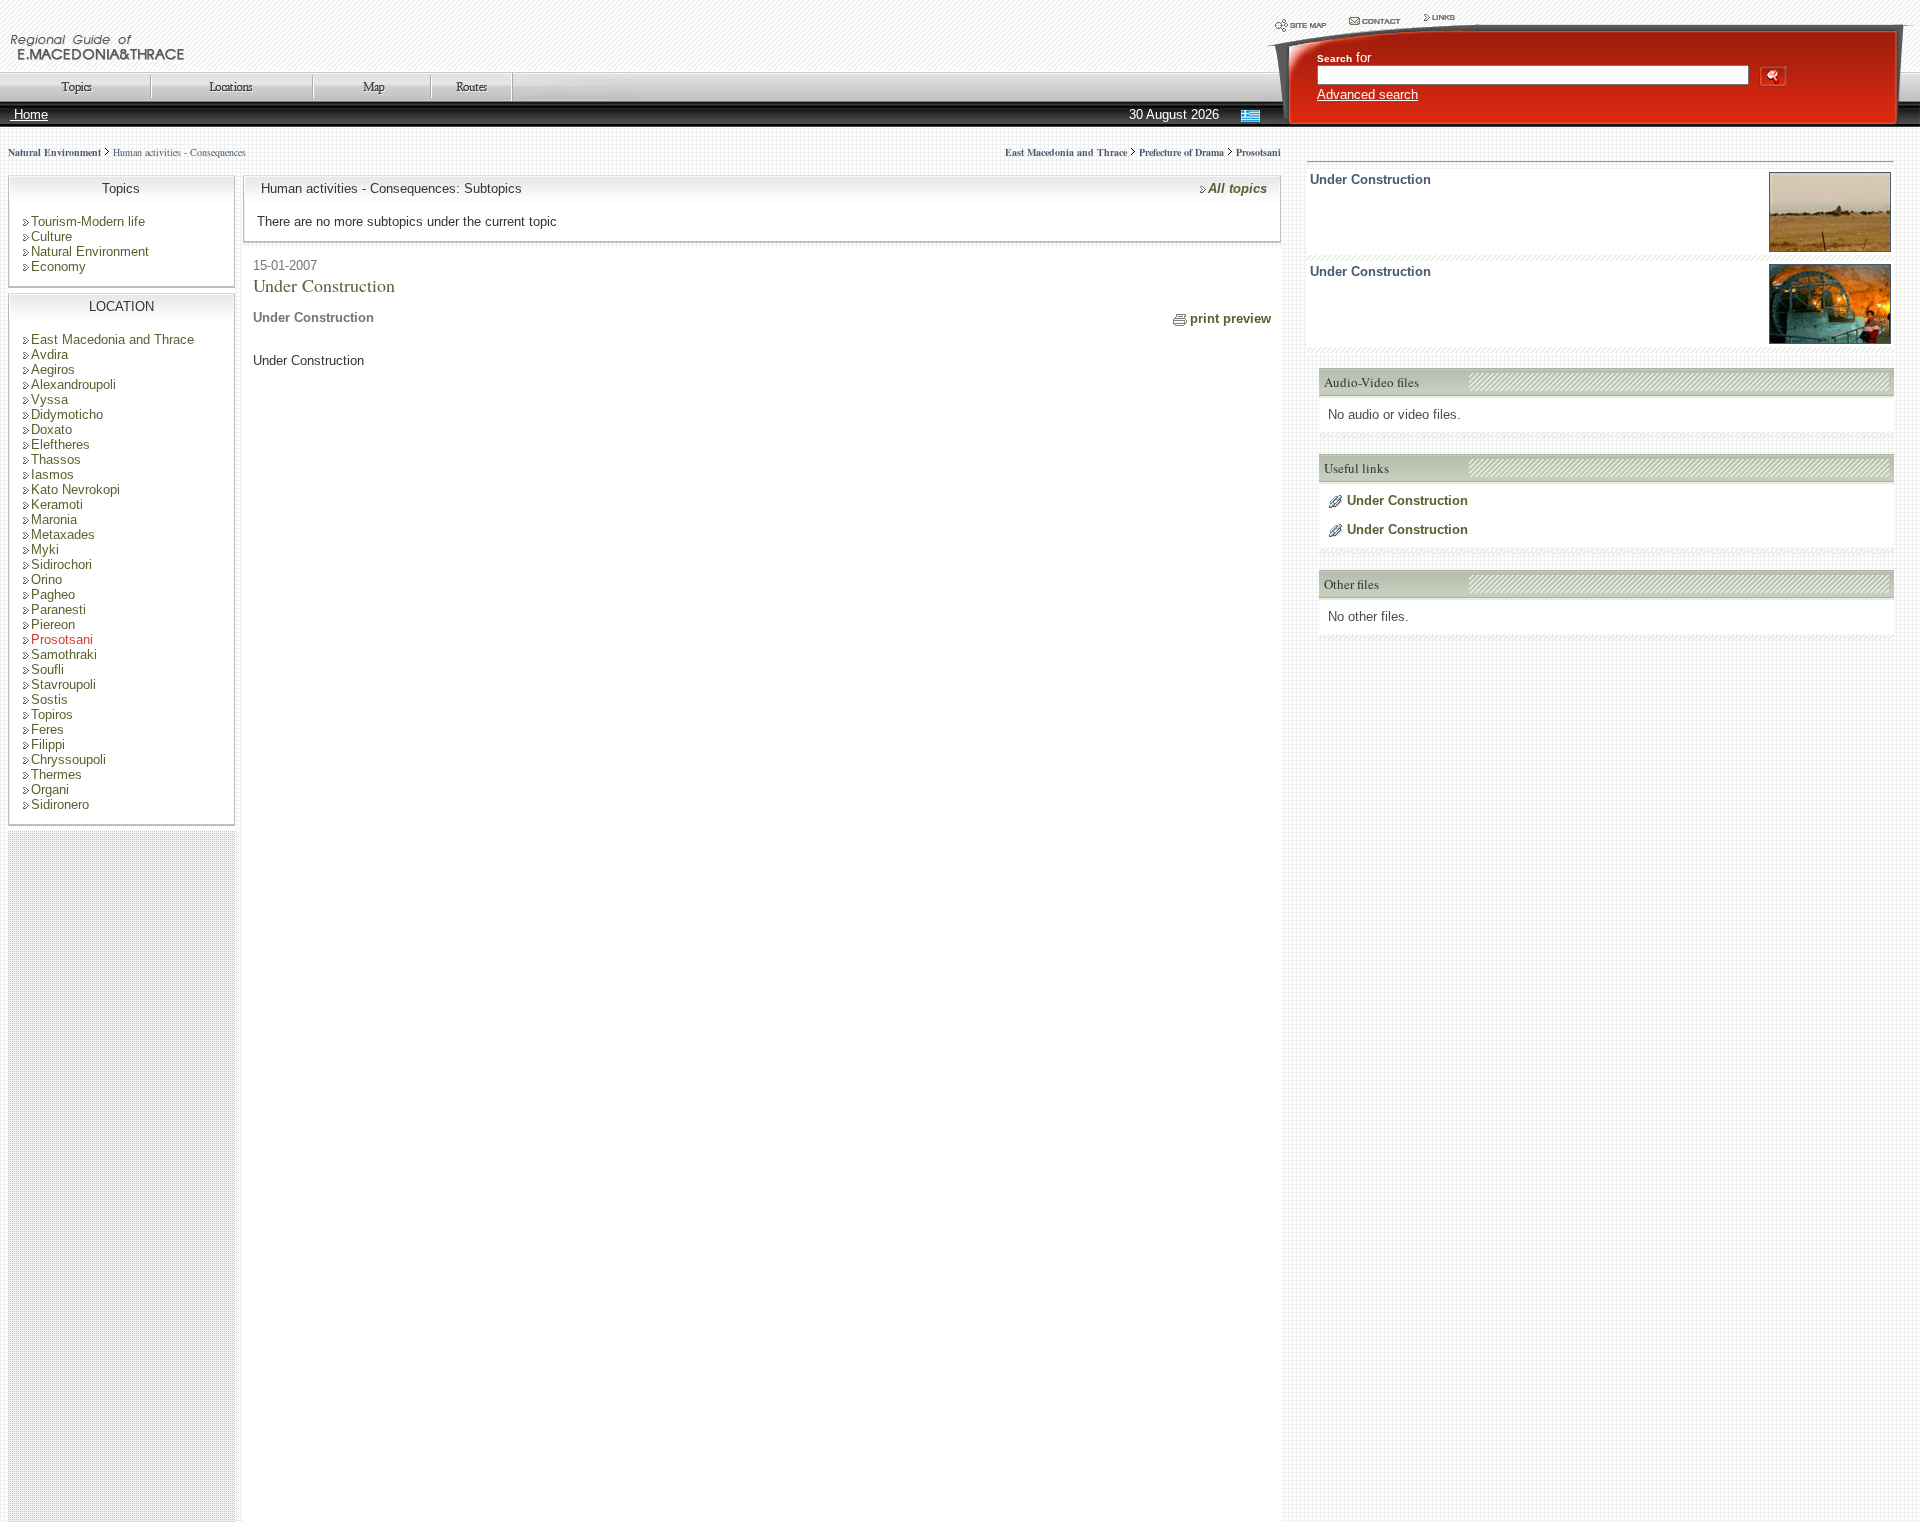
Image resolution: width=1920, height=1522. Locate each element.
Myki (45, 549)
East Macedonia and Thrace (112, 339)
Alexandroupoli (73, 384)
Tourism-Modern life (88, 221)
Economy (58, 266)
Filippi (48, 744)
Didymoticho (67, 414)
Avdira (49, 354)
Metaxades (63, 534)
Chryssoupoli (68, 759)
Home (29, 114)
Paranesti (58, 609)
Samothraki (64, 654)
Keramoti (57, 504)
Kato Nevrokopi (75, 489)
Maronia (54, 519)
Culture (51, 236)
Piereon (53, 624)
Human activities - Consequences (179, 152)
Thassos (56, 459)
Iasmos (52, 474)
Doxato (51, 429)
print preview (1230, 318)
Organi (50, 789)
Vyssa (49, 399)
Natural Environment (54, 152)
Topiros (52, 714)
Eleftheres (60, 444)
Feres (47, 729)
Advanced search (1367, 94)
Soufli (47, 669)
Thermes (56, 774)
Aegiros (53, 369)
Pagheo (53, 594)
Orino (46, 579)
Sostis (49, 699)
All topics (1237, 188)
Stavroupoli (63, 684)
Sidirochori (61, 564)
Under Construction (1370, 179)
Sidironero (60, 804)
